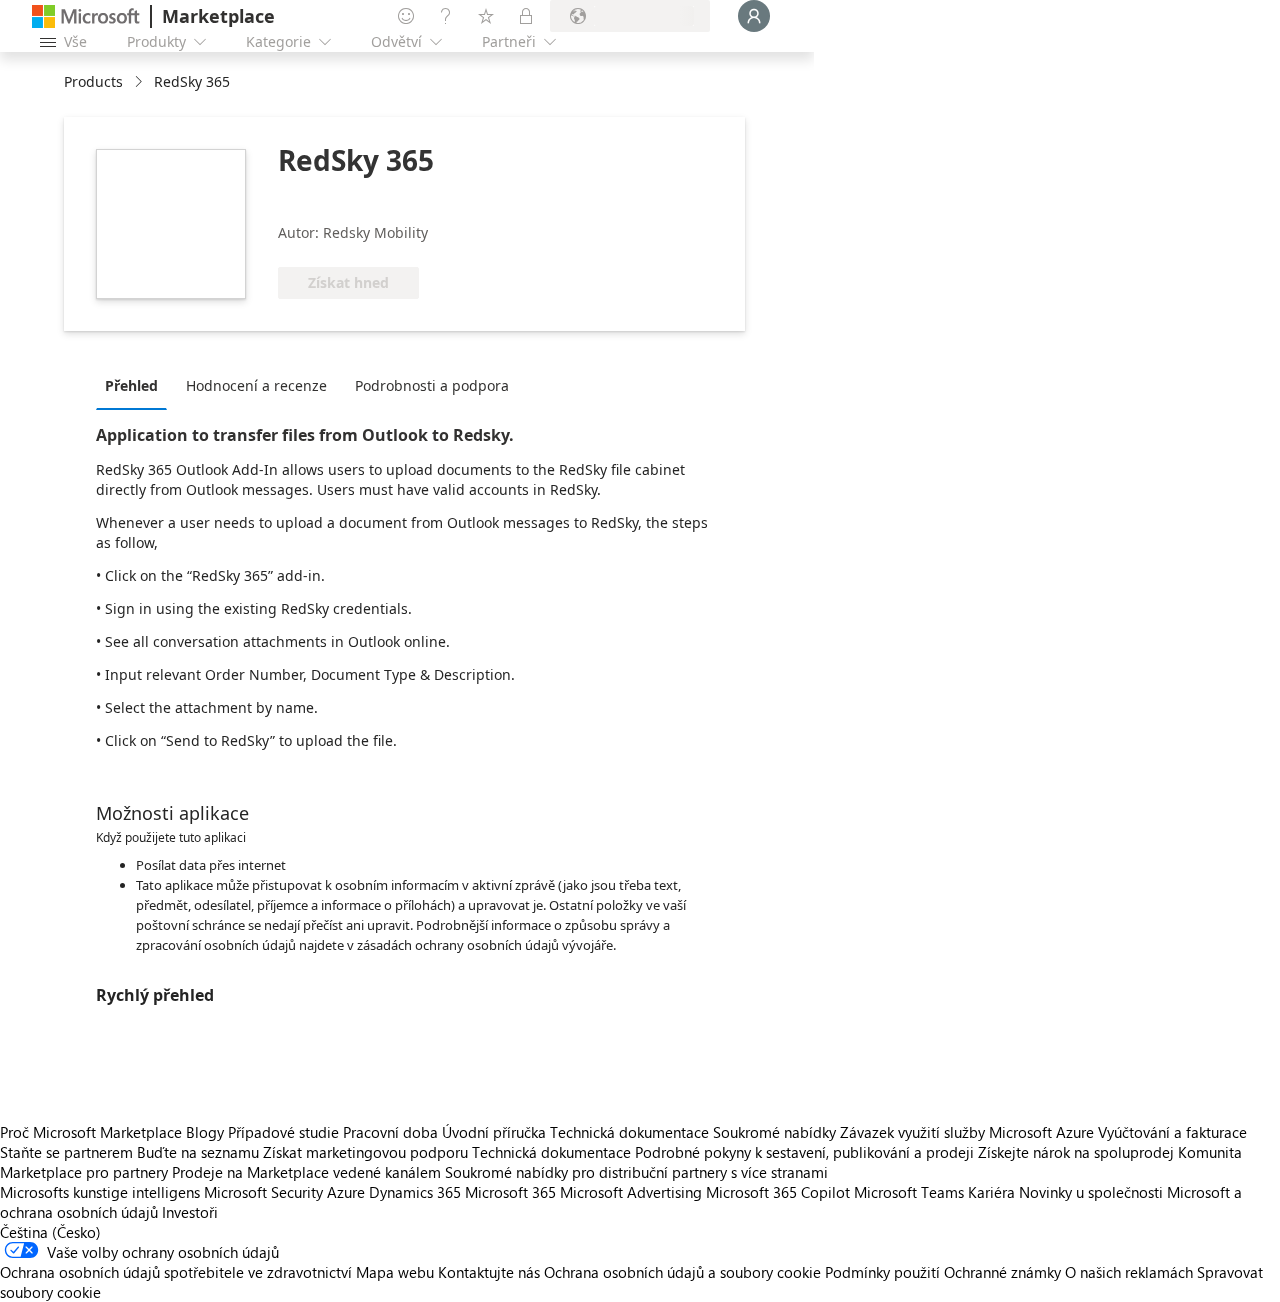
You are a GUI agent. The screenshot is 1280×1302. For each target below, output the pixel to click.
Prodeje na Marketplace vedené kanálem (306, 1172)
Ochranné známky (1002, 1272)
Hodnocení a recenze (256, 385)
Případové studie (283, 1132)
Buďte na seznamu (198, 1152)
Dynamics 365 (415, 1192)
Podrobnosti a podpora (432, 385)
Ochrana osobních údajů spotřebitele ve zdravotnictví (176, 1272)
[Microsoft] (86, 16)
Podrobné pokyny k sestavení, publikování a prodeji (804, 1152)
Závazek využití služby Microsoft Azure (969, 1132)
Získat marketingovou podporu (365, 1152)
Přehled (131, 385)
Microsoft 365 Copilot (778, 1192)
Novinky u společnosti (1091, 1192)
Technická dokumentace (629, 1132)
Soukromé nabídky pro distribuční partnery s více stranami (636, 1172)
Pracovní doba (390, 1132)
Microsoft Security (263, 1192)
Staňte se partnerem (66, 1152)
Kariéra (991, 1192)
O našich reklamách (1129, 1272)
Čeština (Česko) (50, 1232)
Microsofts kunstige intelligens (100, 1192)
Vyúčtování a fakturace (1172, 1132)
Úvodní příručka (494, 1132)
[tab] (136, 385)
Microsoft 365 (510, 1192)
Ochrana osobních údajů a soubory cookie (682, 1272)
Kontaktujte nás (489, 1272)
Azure (346, 1192)
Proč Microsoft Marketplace (91, 1132)
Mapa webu (395, 1272)
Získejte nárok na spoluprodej (1076, 1152)
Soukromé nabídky (774, 1132)
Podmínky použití (882, 1272)
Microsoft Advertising (631, 1192)
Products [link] (93, 81)
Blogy (205, 1132)
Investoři (190, 1212)
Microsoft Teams (909, 1192)
